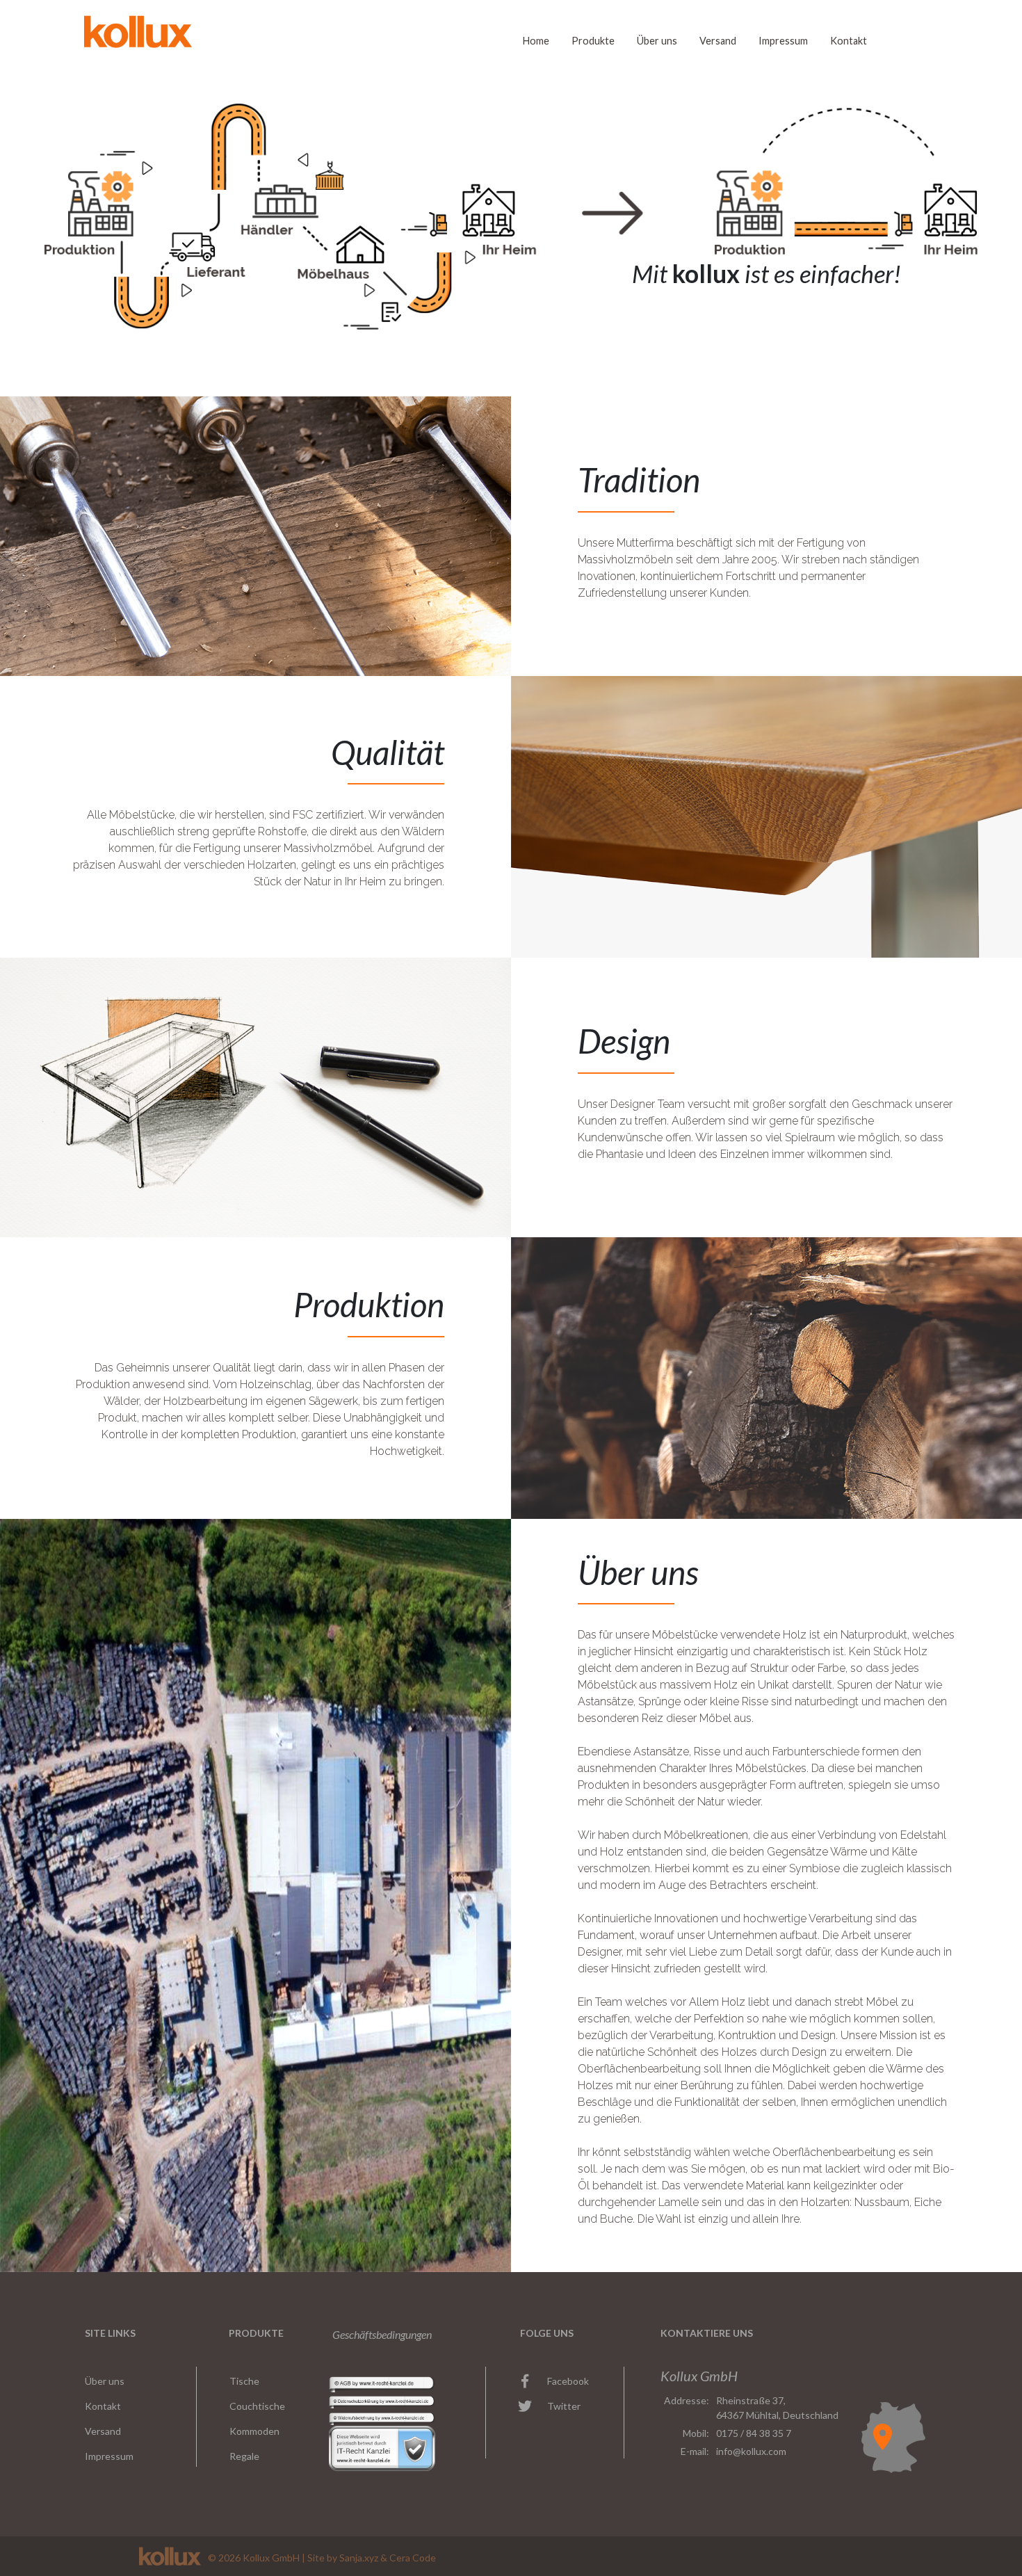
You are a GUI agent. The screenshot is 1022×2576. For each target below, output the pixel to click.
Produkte (593, 41)
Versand (718, 41)
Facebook (568, 2381)
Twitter (564, 2406)
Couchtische (257, 2406)
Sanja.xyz (359, 2558)
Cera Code (413, 2558)
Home (536, 41)
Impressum (783, 41)
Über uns (657, 41)
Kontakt (849, 41)
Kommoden (254, 2431)
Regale (244, 2456)
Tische (244, 2381)
